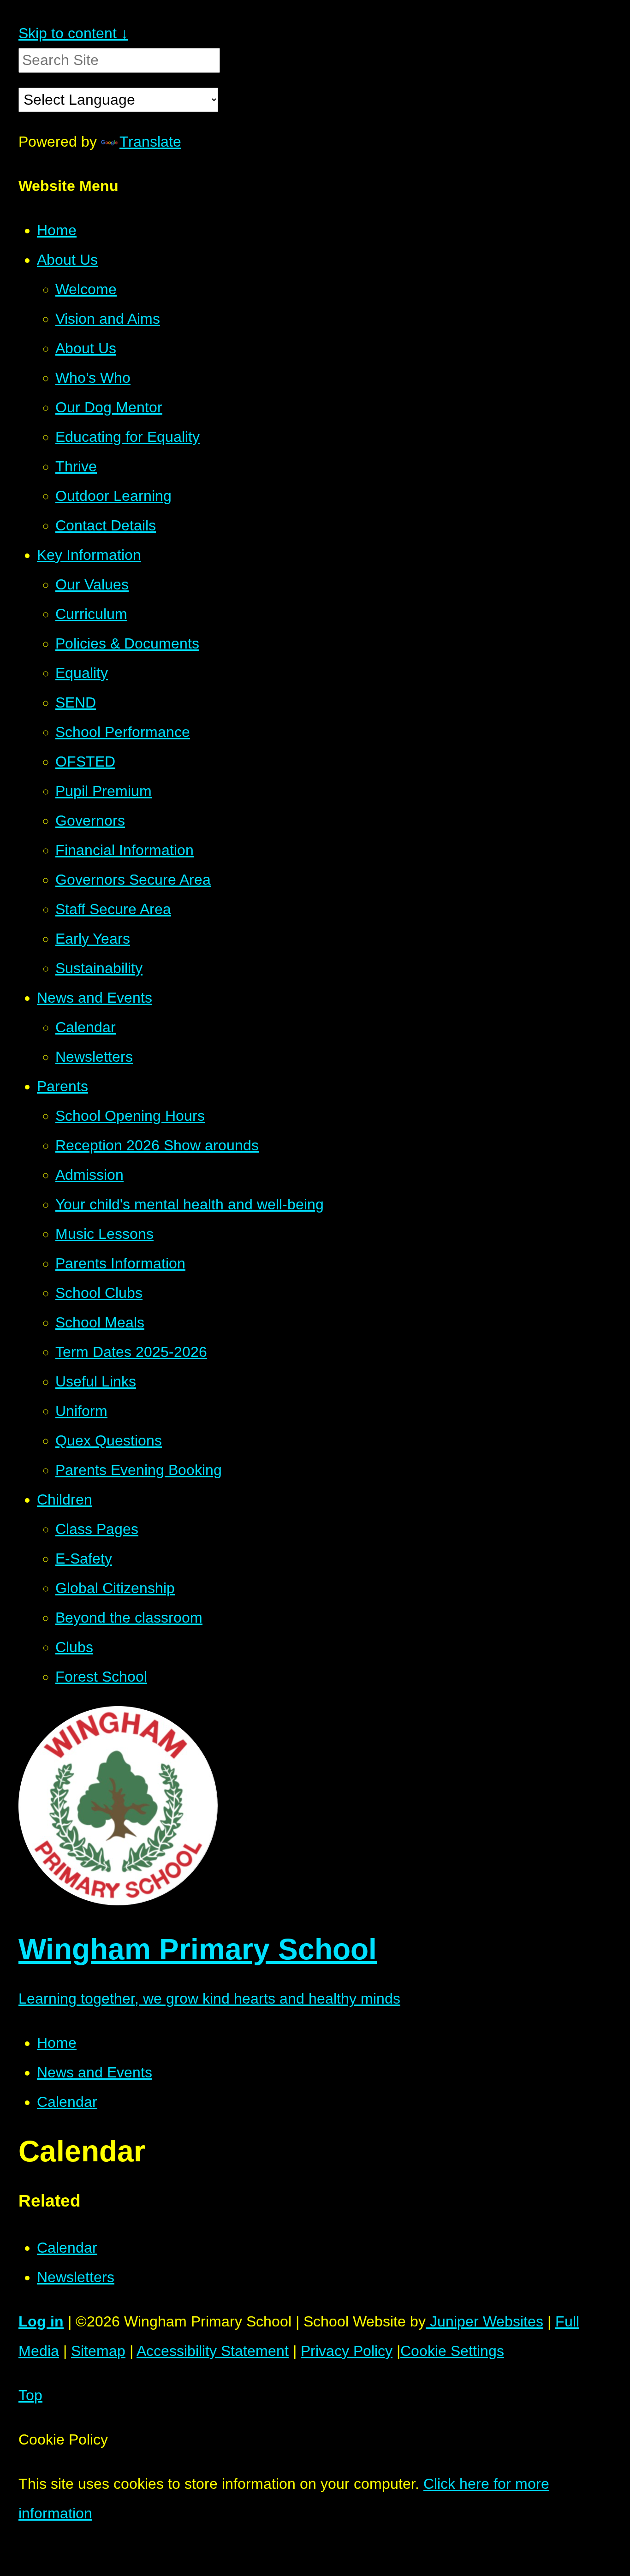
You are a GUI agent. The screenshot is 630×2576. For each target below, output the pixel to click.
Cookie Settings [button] (452, 2351)
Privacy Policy (347, 2351)
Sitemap (98, 2351)
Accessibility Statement (213, 2351)
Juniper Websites (484, 2321)
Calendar (67, 2102)
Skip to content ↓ (73, 33)
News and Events (95, 2072)
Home (57, 2043)
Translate (150, 142)
